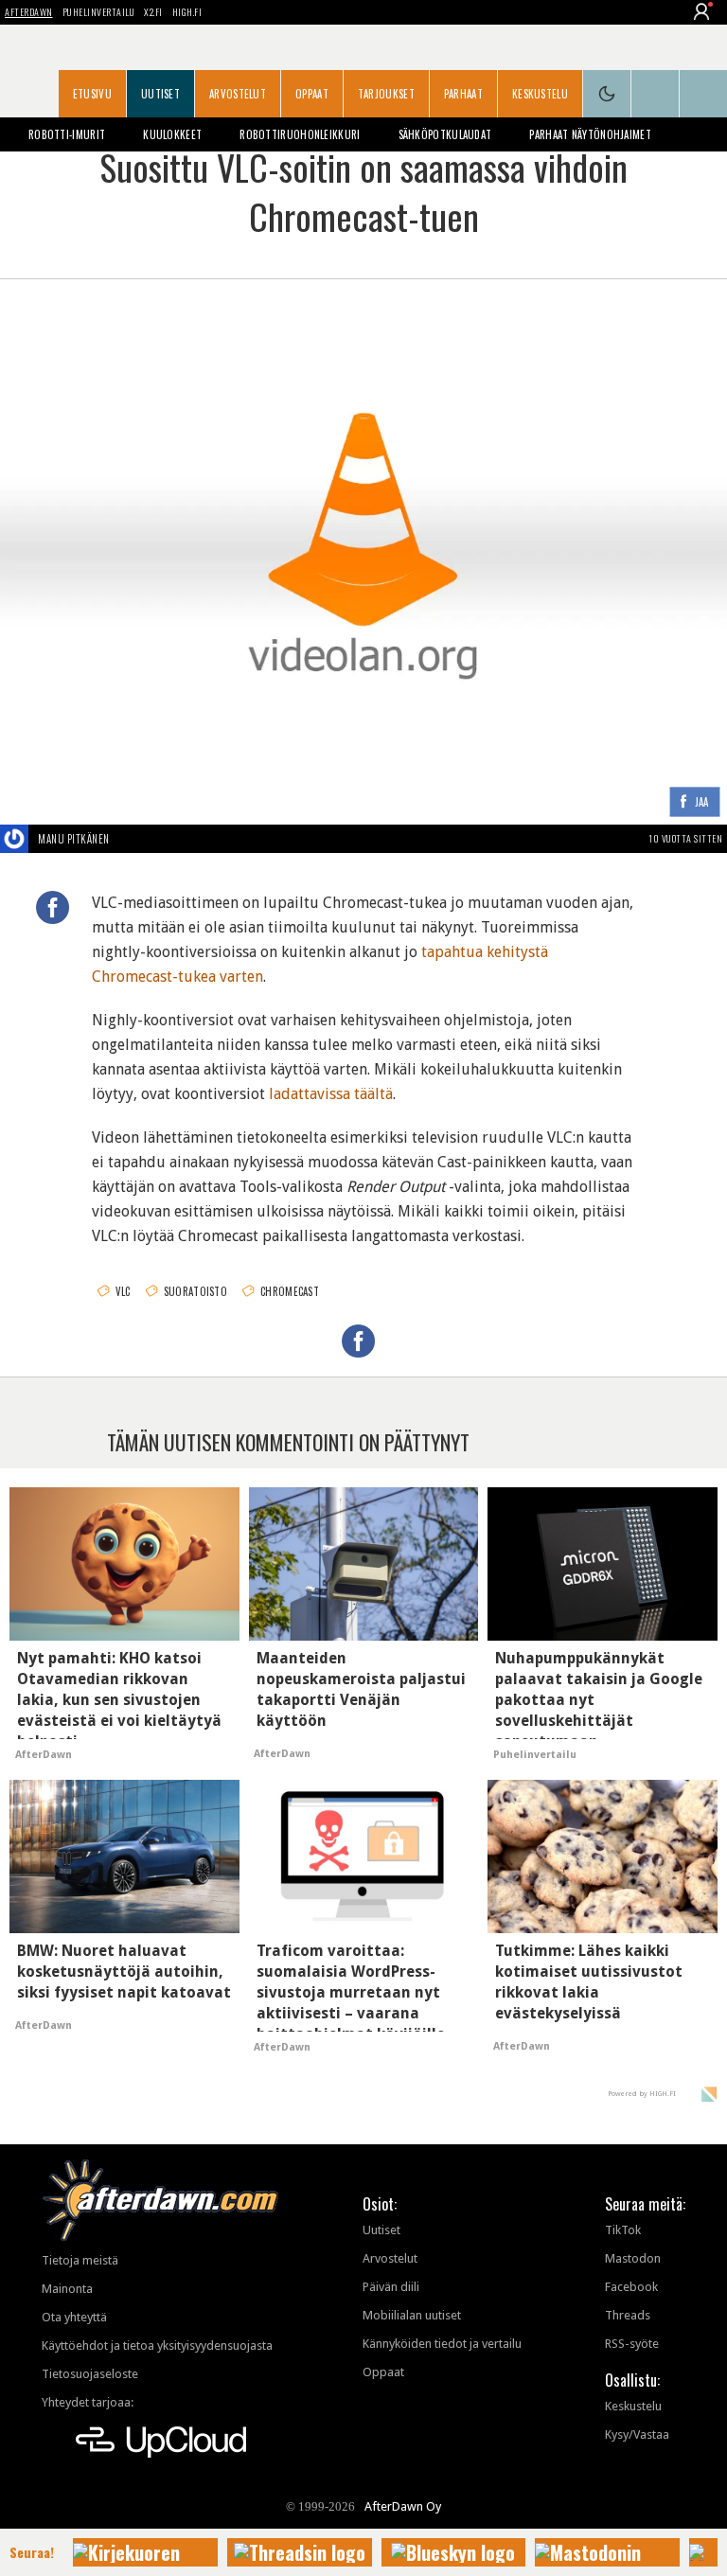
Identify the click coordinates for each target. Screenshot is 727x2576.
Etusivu (92, 94)
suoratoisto (195, 1291)
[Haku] (703, 94)
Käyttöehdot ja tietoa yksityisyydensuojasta (157, 2345)
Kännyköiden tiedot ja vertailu (442, 2344)
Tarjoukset (386, 94)
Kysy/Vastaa (637, 2434)
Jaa (702, 802)
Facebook (631, 2287)
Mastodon (633, 2258)
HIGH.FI (187, 12)
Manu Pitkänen (74, 839)
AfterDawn (29, 12)
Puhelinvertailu (99, 12)
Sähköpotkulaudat (445, 134)
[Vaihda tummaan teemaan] (607, 94)
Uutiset (160, 94)
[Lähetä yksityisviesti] (132, 839)
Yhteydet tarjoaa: (88, 2402)
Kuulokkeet (172, 134)
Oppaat (312, 94)
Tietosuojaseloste (90, 2374)
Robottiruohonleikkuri (300, 134)
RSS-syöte (632, 2344)
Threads (628, 2315)
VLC (123, 1291)
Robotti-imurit (67, 134)
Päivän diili (391, 2287)
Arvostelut (238, 94)
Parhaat (463, 94)
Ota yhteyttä (74, 2317)
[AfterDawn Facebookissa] (655, 94)
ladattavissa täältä (331, 1094)
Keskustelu (540, 94)
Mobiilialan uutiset (412, 2315)
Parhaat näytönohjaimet (590, 134)
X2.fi (153, 12)
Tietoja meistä (80, 2260)
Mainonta (67, 2289)
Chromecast (290, 1291)
